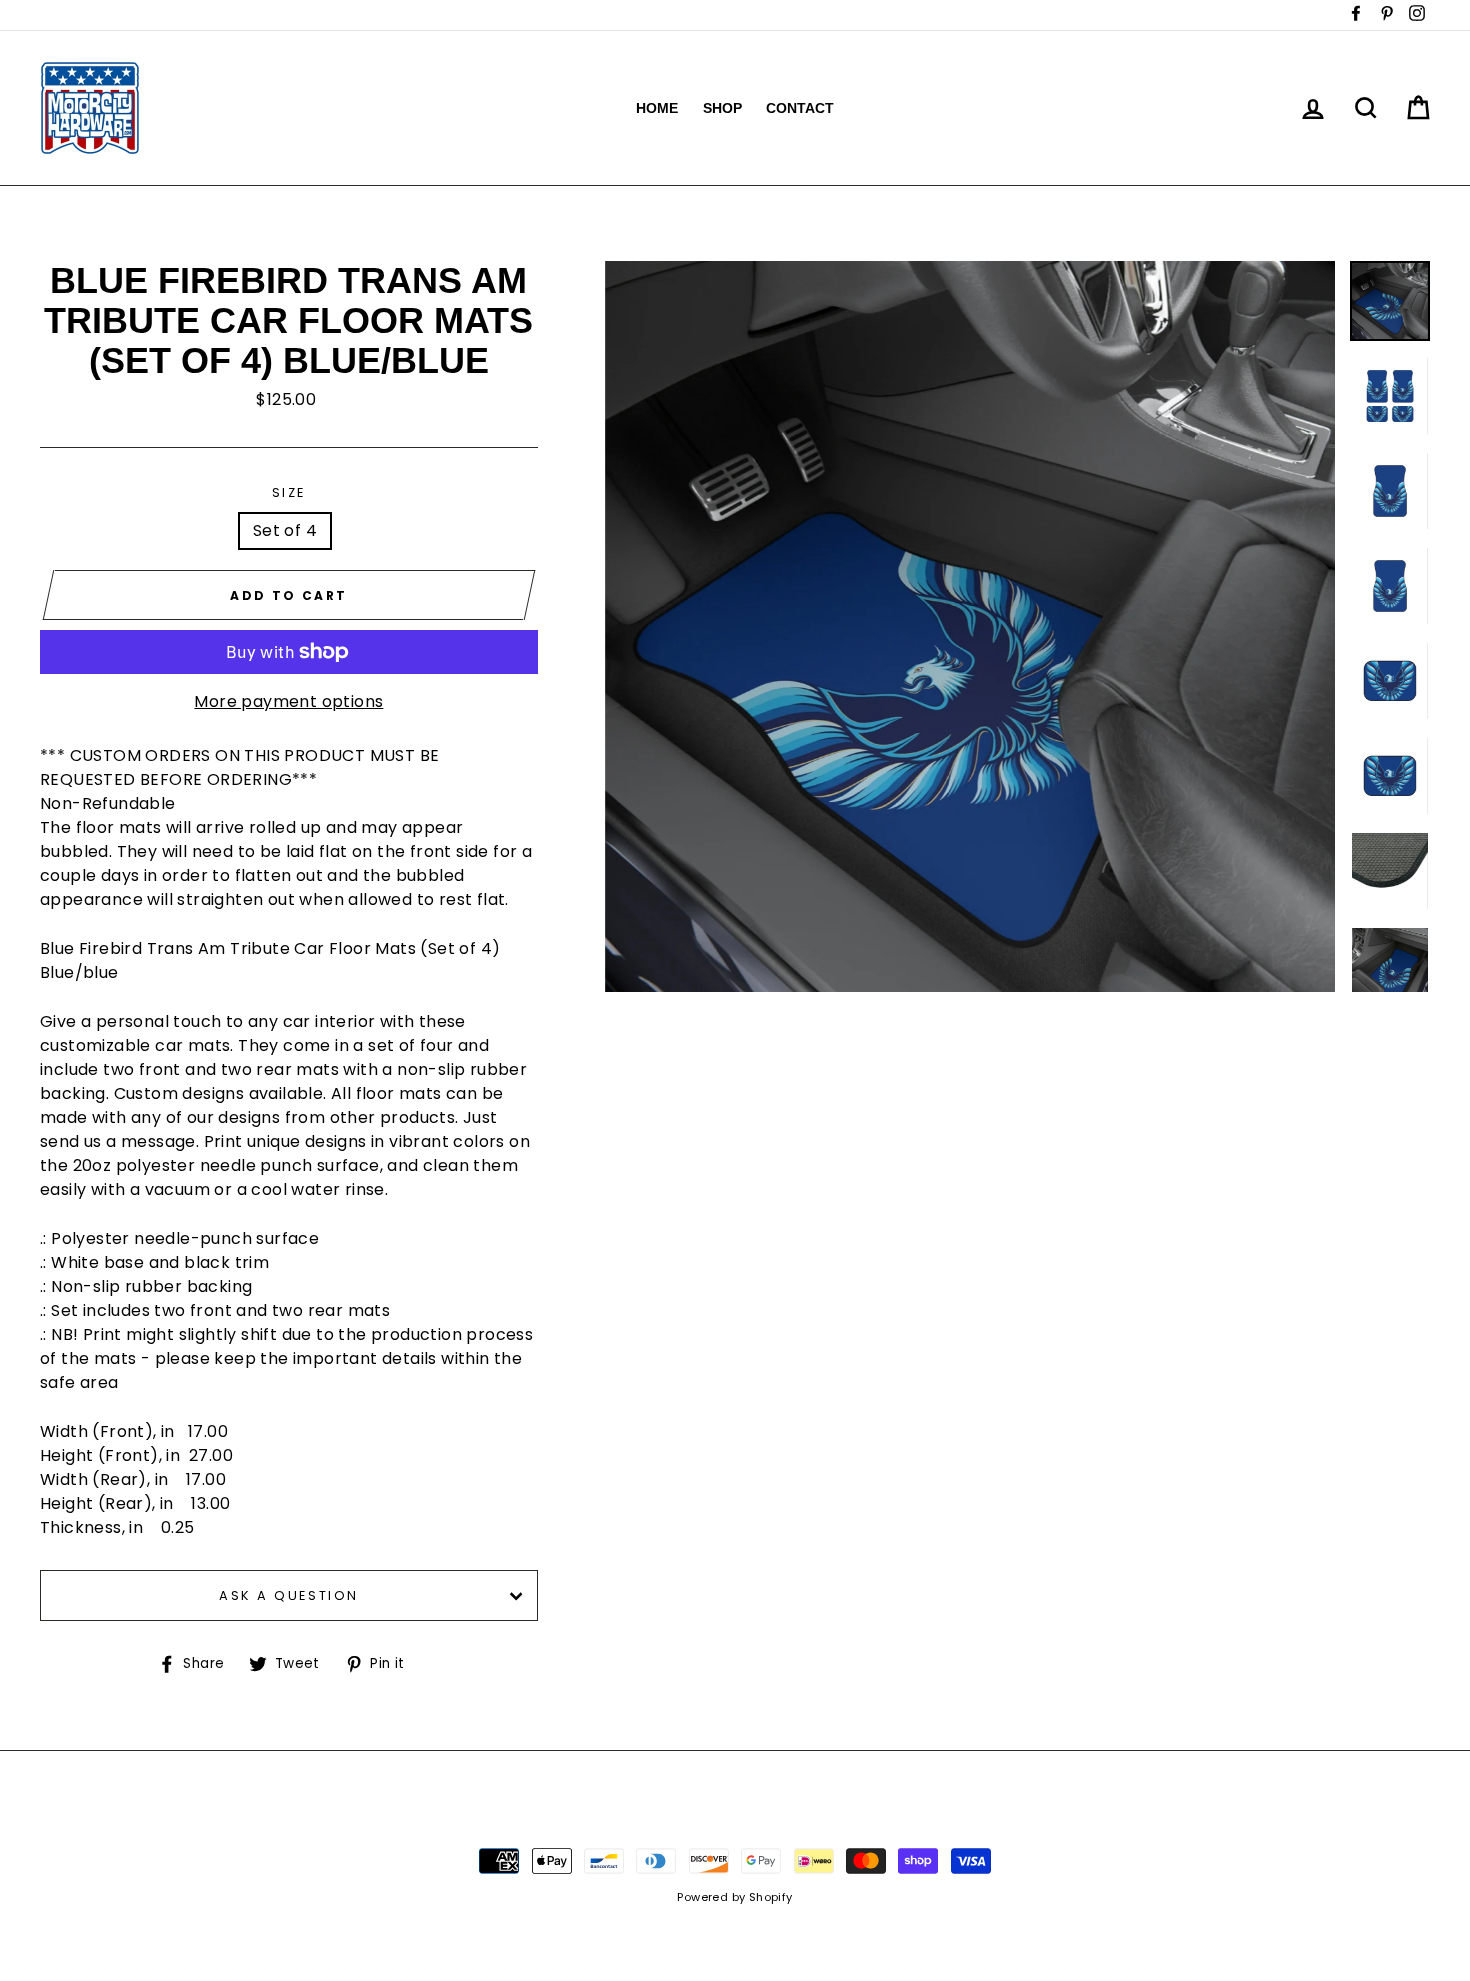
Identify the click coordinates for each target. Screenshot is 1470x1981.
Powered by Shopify (734, 1897)
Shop (722, 108)
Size (289, 492)
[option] (970, 626)
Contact (800, 108)
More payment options (288, 701)
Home (657, 108)
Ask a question (289, 1595)
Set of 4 (285, 530)
